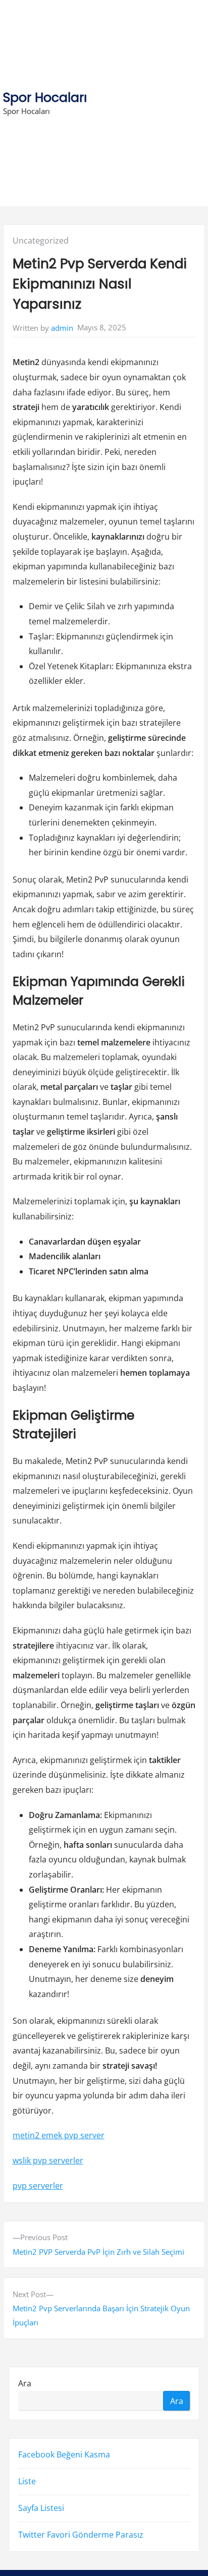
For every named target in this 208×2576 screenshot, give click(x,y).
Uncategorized (41, 241)
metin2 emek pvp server (59, 2135)
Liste (27, 2481)
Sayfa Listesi (41, 2508)
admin (62, 328)
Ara (25, 2383)
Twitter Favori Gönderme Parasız (81, 2535)
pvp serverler (38, 2186)
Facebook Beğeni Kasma (64, 2454)
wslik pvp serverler (48, 2160)
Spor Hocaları (45, 98)
